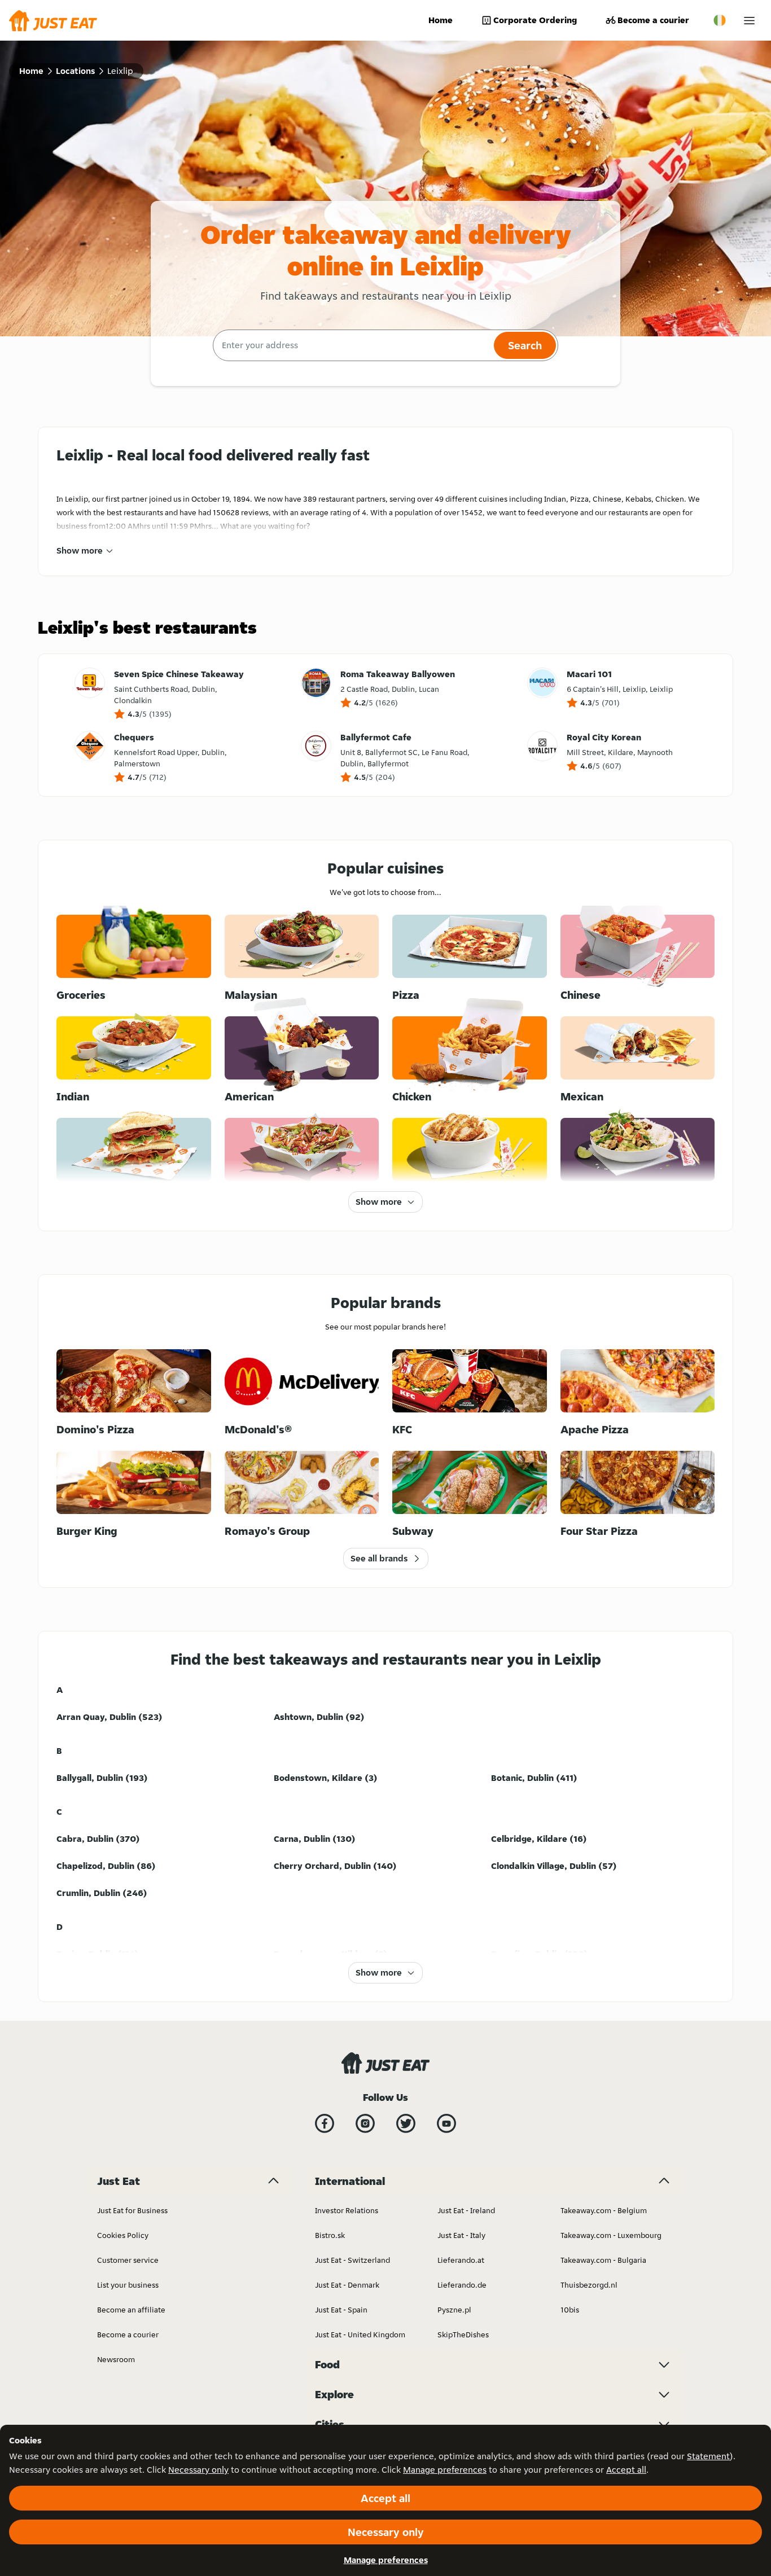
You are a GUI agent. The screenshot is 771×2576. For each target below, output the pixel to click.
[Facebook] (325, 2123)
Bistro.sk (330, 2235)
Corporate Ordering (535, 20)
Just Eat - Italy (461, 2235)
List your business (128, 2285)
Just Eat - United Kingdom (360, 2334)
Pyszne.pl (454, 2310)
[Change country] (720, 20)
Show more (80, 550)
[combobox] (352, 345)
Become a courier (653, 20)
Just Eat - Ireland (466, 2210)
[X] (406, 2123)
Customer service (128, 2260)
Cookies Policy (123, 2235)
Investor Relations (347, 2210)
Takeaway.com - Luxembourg (611, 2235)
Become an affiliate (131, 2310)
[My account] (749, 21)
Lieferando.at (461, 2260)
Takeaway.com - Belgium (604, 2210)
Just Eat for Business (132, 2210)
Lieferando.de (462, 2285)
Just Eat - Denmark (347, 2285)
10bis (570, 2310)
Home (441, 20)
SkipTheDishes (463, 2334)
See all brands (379, 1558)
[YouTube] (446, 2123)
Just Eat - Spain (341, 2310)
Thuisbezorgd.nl (589, 2285)
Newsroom (116, 2359)
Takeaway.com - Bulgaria (603, 2260)
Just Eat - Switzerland (352, 2260)
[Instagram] (365, 2123)
